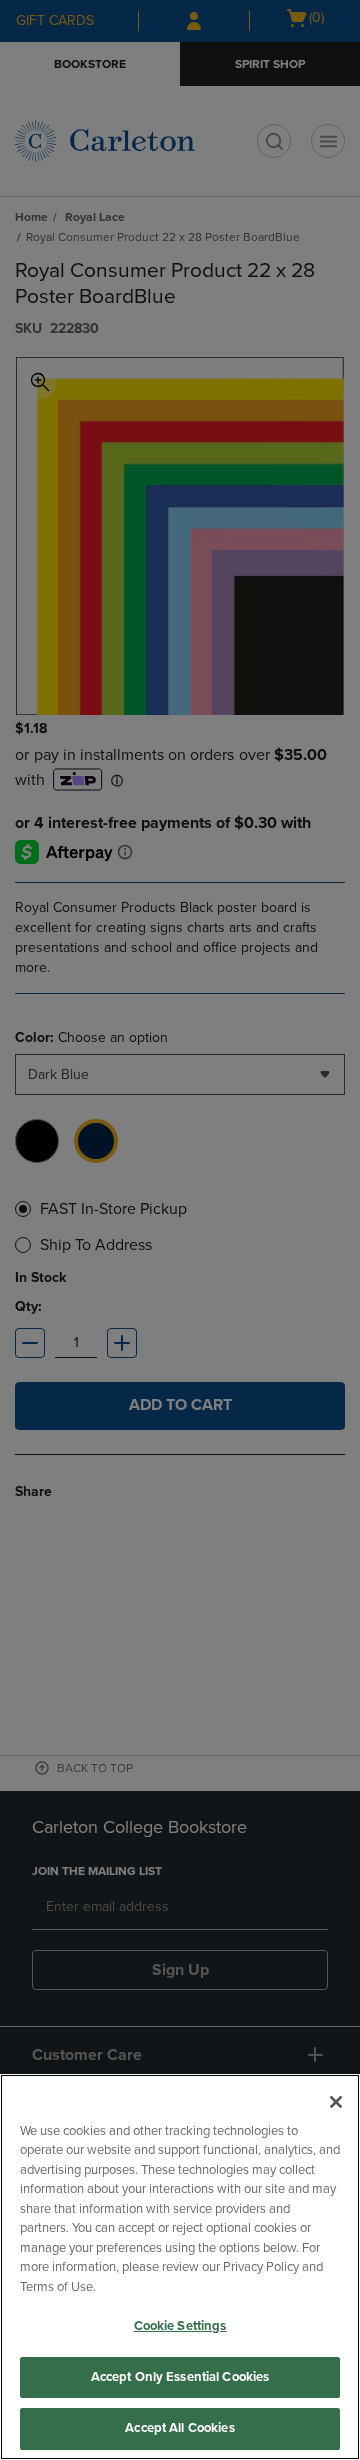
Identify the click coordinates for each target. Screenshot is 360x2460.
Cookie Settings (180, 2326)
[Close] (336, 2102)
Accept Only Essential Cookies (180, 2377)
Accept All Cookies (179, 2428)
